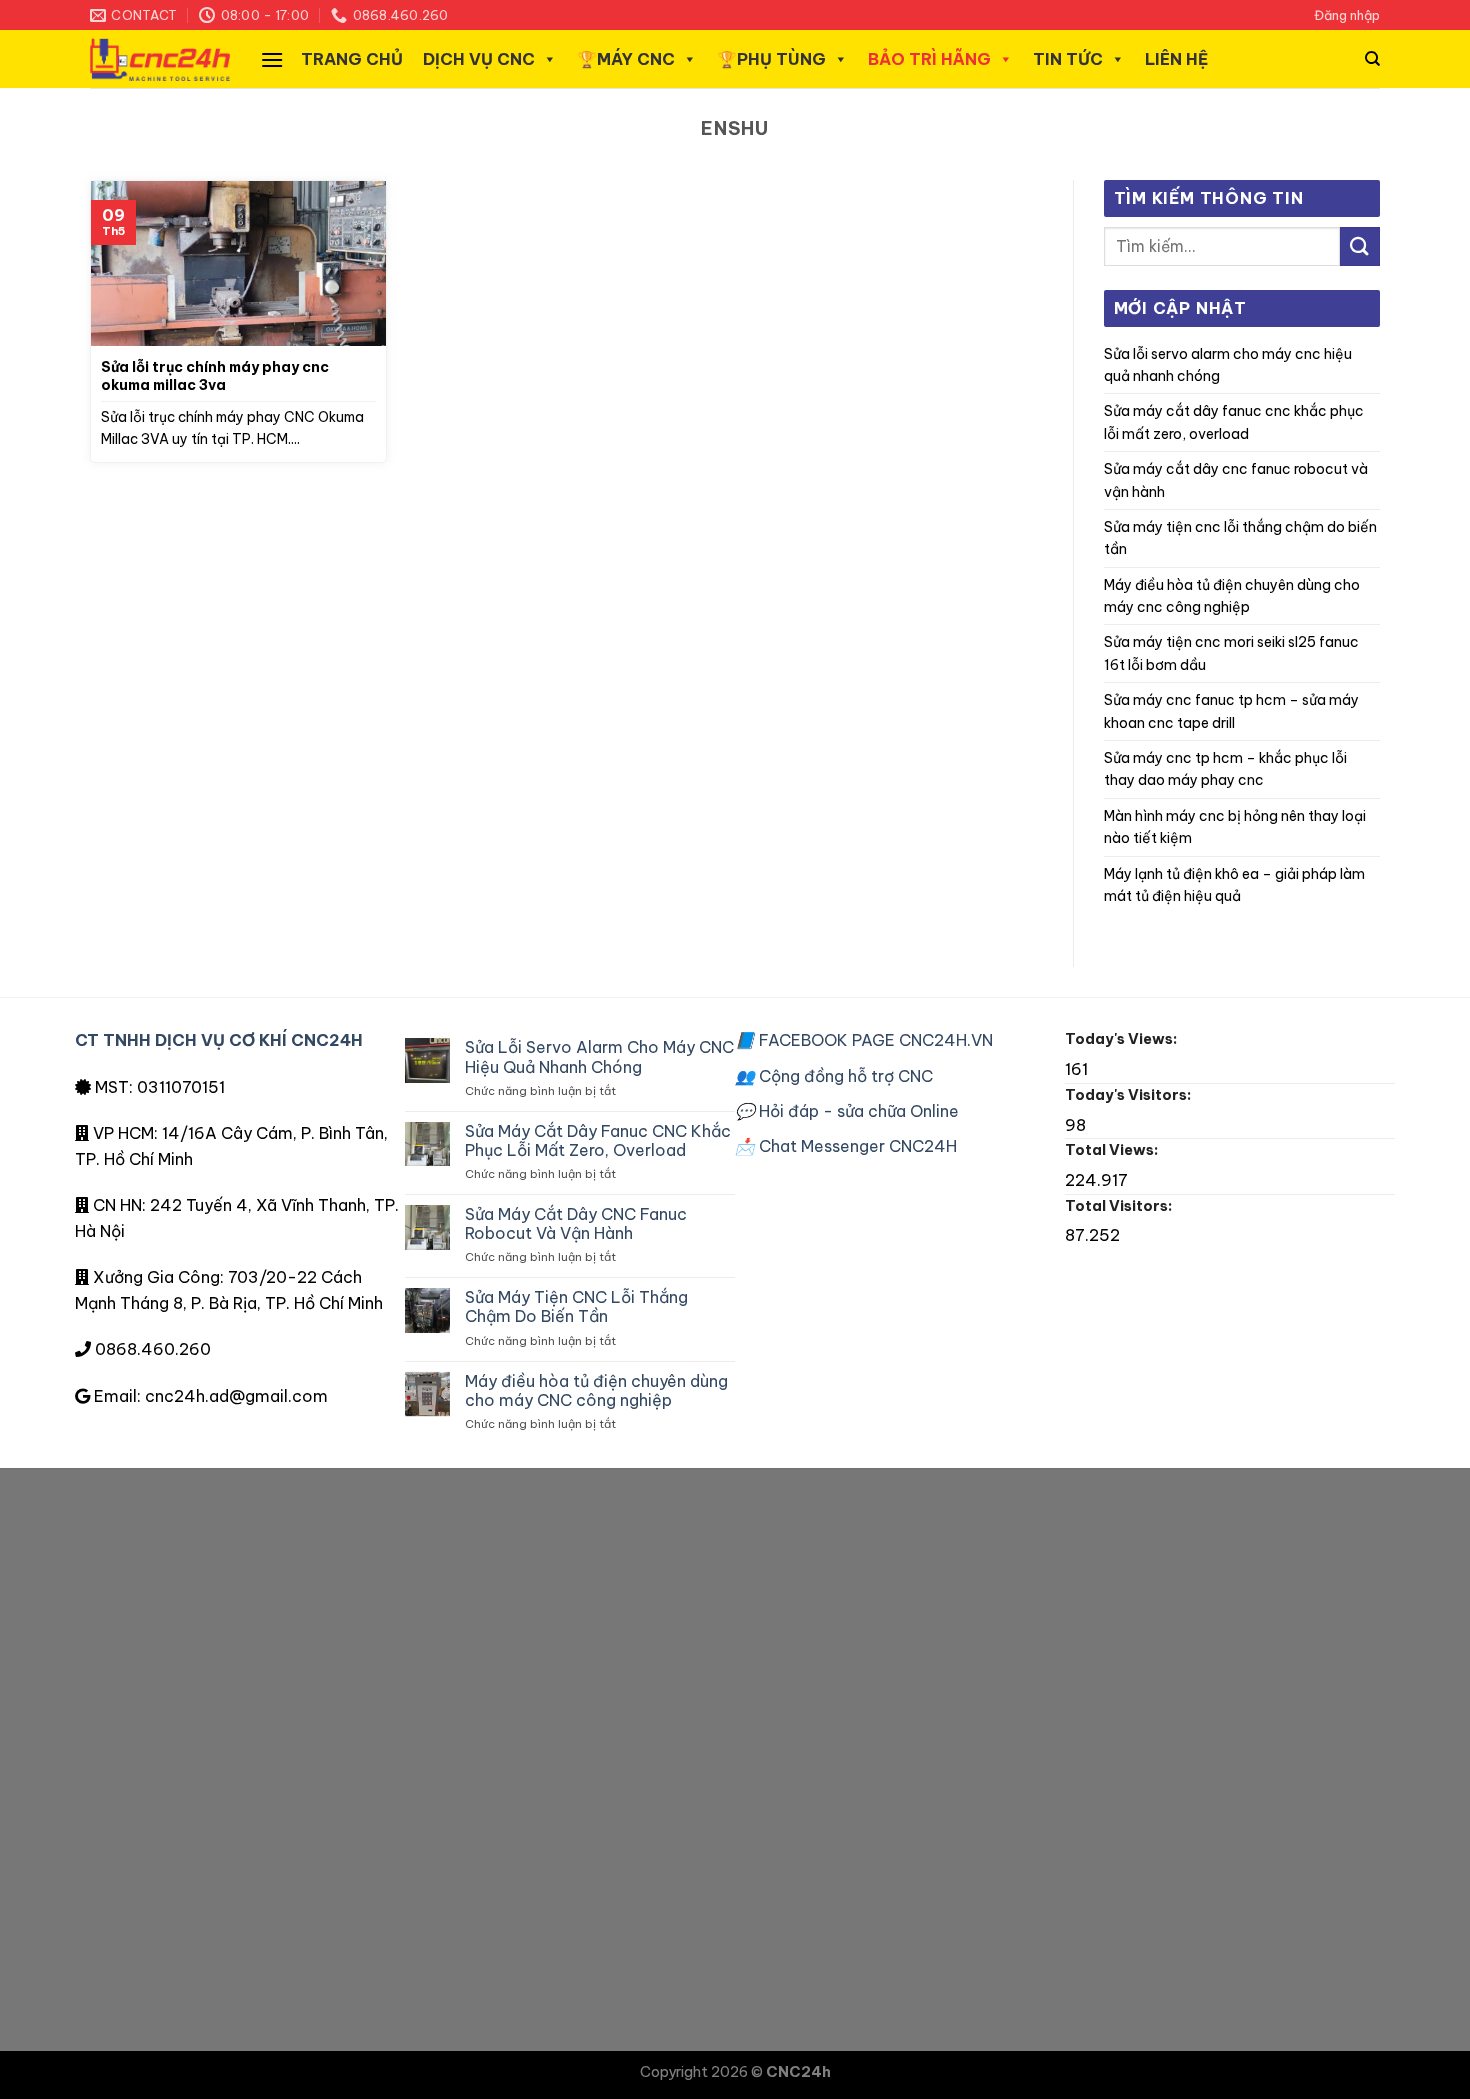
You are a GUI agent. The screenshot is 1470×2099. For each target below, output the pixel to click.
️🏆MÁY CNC (626, 59)
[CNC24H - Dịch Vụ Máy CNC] (160, 59)
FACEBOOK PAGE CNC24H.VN (864, 1040)
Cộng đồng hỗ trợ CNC (834, 1076)
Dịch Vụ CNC (479, 59)
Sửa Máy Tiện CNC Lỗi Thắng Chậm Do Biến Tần (1240, 538)
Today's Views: (1122, 1039)
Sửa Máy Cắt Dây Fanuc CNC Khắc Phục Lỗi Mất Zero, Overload (1234, 422)
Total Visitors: (1120, 1206)
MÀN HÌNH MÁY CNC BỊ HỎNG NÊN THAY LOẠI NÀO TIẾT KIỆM (1235, 827)
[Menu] (272, 59)
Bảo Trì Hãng (929, 59)
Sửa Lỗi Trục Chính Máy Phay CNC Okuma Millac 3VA (215, 376)
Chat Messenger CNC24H (846, 1146)
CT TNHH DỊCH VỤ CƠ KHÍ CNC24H (219, 1040)
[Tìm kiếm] (1372, 59)
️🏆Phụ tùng (771, 59)
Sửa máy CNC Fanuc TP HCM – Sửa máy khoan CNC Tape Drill (1231, 711)
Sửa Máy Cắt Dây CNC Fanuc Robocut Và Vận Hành (1236, 480)
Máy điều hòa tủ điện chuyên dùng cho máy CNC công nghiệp (1232, 596)
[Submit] (1360, 246)
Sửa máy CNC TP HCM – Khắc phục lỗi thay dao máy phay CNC (1225, 769)
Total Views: (1113, 1150)
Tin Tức (1068, 59)
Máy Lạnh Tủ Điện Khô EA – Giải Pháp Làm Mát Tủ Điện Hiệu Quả (1234, 885)
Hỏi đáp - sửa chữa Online (847, 1111)
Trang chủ (352, 59)
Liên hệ (1176, 59)
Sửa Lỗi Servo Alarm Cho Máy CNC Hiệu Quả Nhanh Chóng (1228, 365)
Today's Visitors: (1129, 1095)
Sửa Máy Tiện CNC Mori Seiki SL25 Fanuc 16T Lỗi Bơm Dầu (1231, 653)
